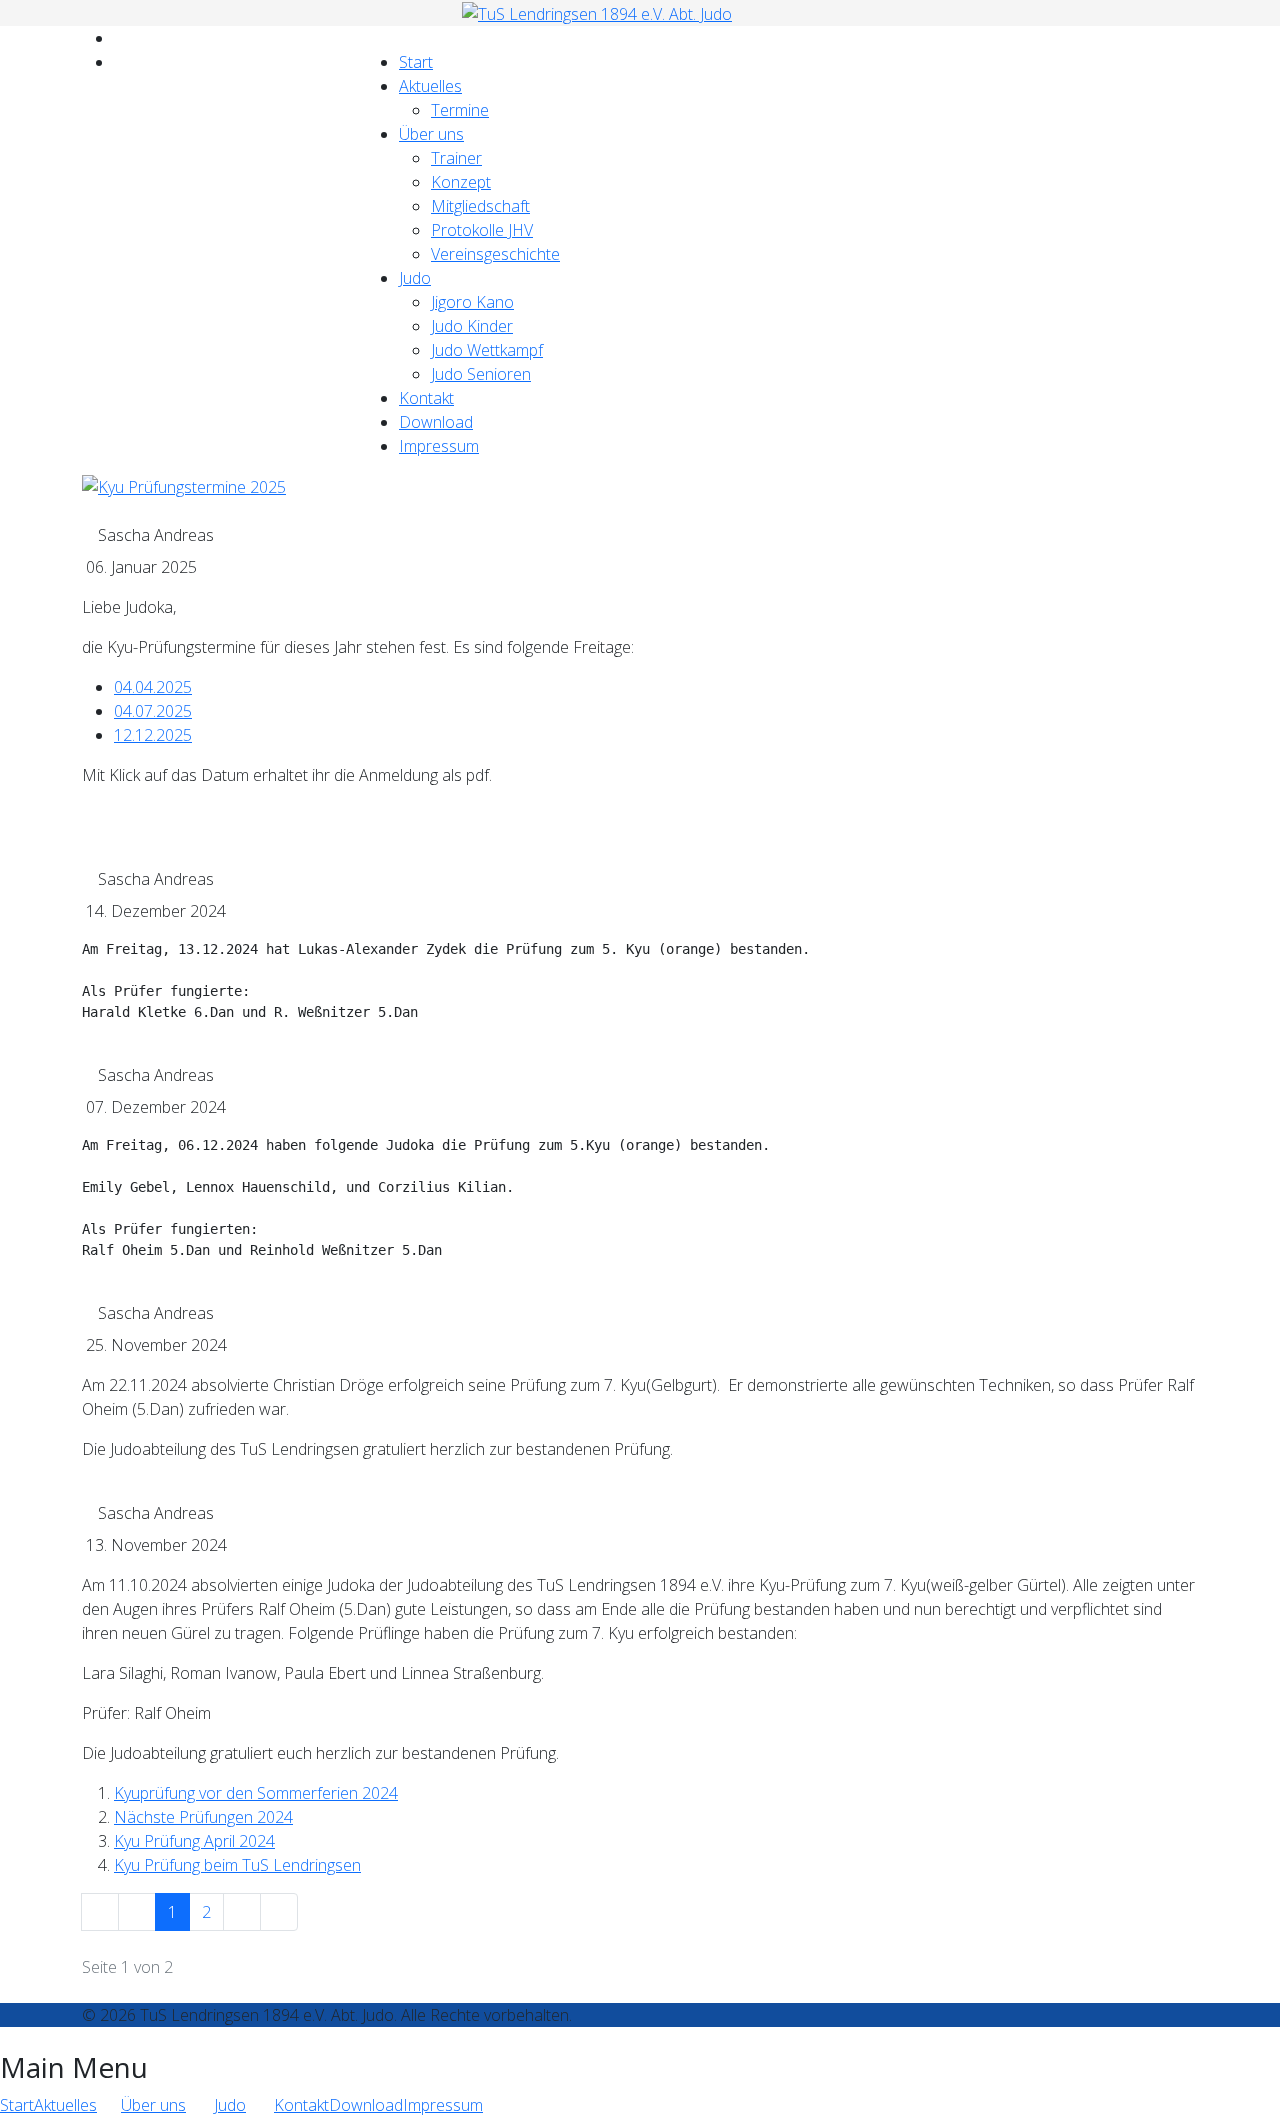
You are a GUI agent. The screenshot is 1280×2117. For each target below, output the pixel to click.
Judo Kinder (472, 326)
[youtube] (120, 62)
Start (416, 62)
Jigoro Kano (472, 302)
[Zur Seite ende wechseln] (279, 1912)
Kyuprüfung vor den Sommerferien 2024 (256, 1793)
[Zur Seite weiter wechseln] (242, 1912)
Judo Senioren (481, 374)
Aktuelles (430, 86)
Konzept (461, 182)
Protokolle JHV (482, 230)
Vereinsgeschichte (495, 254)
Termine (460, 110)
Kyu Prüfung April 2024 (194, 1841)
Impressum (439, 446)
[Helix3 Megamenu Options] (373, 38)
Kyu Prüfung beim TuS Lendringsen (237, 1865)
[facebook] (120, 38)
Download (436, 422)
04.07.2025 (153, 711)
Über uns (431, 134)
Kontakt (426, 398)
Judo (415, 278)
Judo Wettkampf (487, 350)
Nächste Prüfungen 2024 (203, 1817)
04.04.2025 (153, 687)
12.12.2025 (153, 735)
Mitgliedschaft (480, 206)
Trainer (456, 158)
